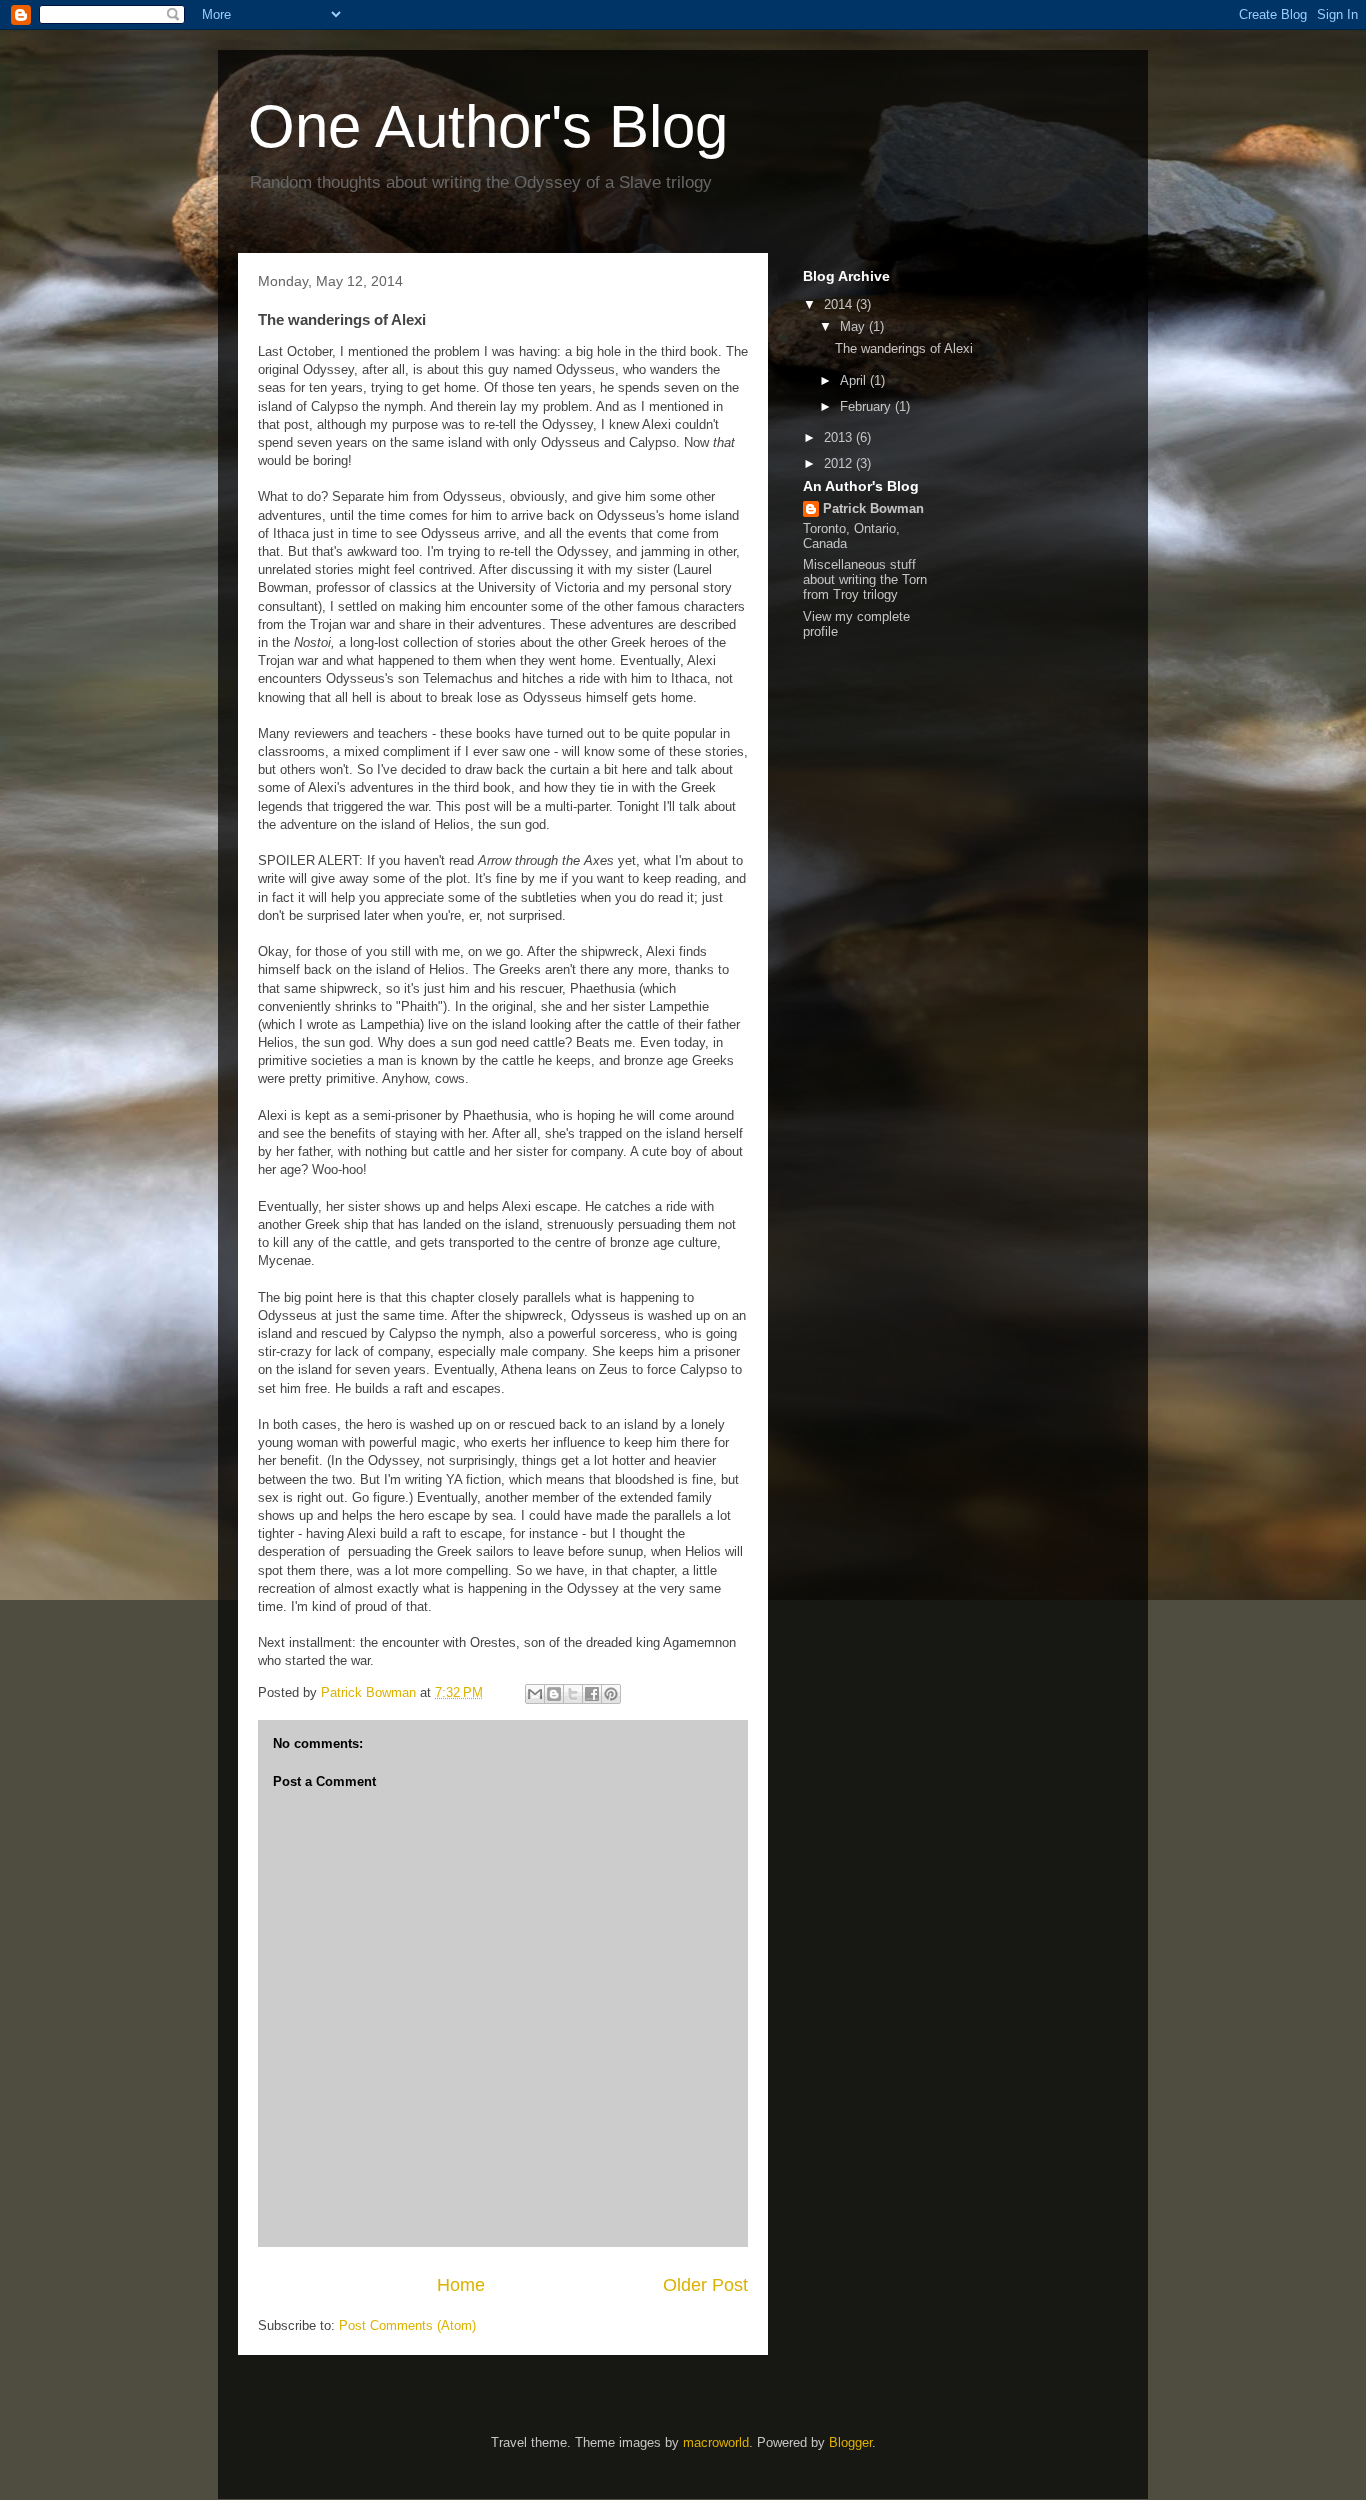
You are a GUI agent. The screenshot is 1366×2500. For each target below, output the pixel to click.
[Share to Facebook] (592, 1694)
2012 (840, 463)
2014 (840, 304)
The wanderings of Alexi (904, 348)
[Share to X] (573, 1694)
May (854, 326)
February (867, 406)
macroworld (716, 2442)
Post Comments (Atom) (407, 2325)
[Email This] (535, 1694)
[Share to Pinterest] (611, 1694)
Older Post (705, 2285)
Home (461, 2285)
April (855, 380)
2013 (840, 437)
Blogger (850, 2442)
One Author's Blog (488, 126)
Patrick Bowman (873, 508)
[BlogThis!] (554, 1694)
